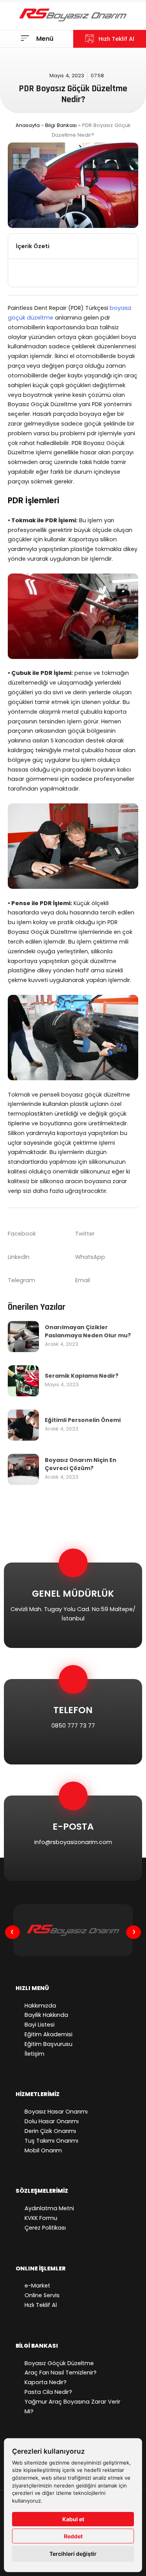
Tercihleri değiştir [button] (73, 2554)
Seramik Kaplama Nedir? (82, 1376)
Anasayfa (28, 125)
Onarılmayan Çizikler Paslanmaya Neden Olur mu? (88, 1331)
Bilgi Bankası (61, 125)
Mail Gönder (67, 1881)
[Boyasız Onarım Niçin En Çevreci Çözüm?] (23, 1469)
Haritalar (67, 1648)
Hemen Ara (67, 1764)
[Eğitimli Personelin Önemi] (23, 1425)
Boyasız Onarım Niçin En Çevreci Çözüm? (81, 1464)
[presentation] (12, 1932)
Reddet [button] (73, 2536)
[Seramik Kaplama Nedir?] (23, 1380)
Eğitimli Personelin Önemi (83, 1420)
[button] (128, 246)
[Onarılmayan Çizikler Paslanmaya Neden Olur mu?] (23, 1336)
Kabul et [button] (73, 2519)
